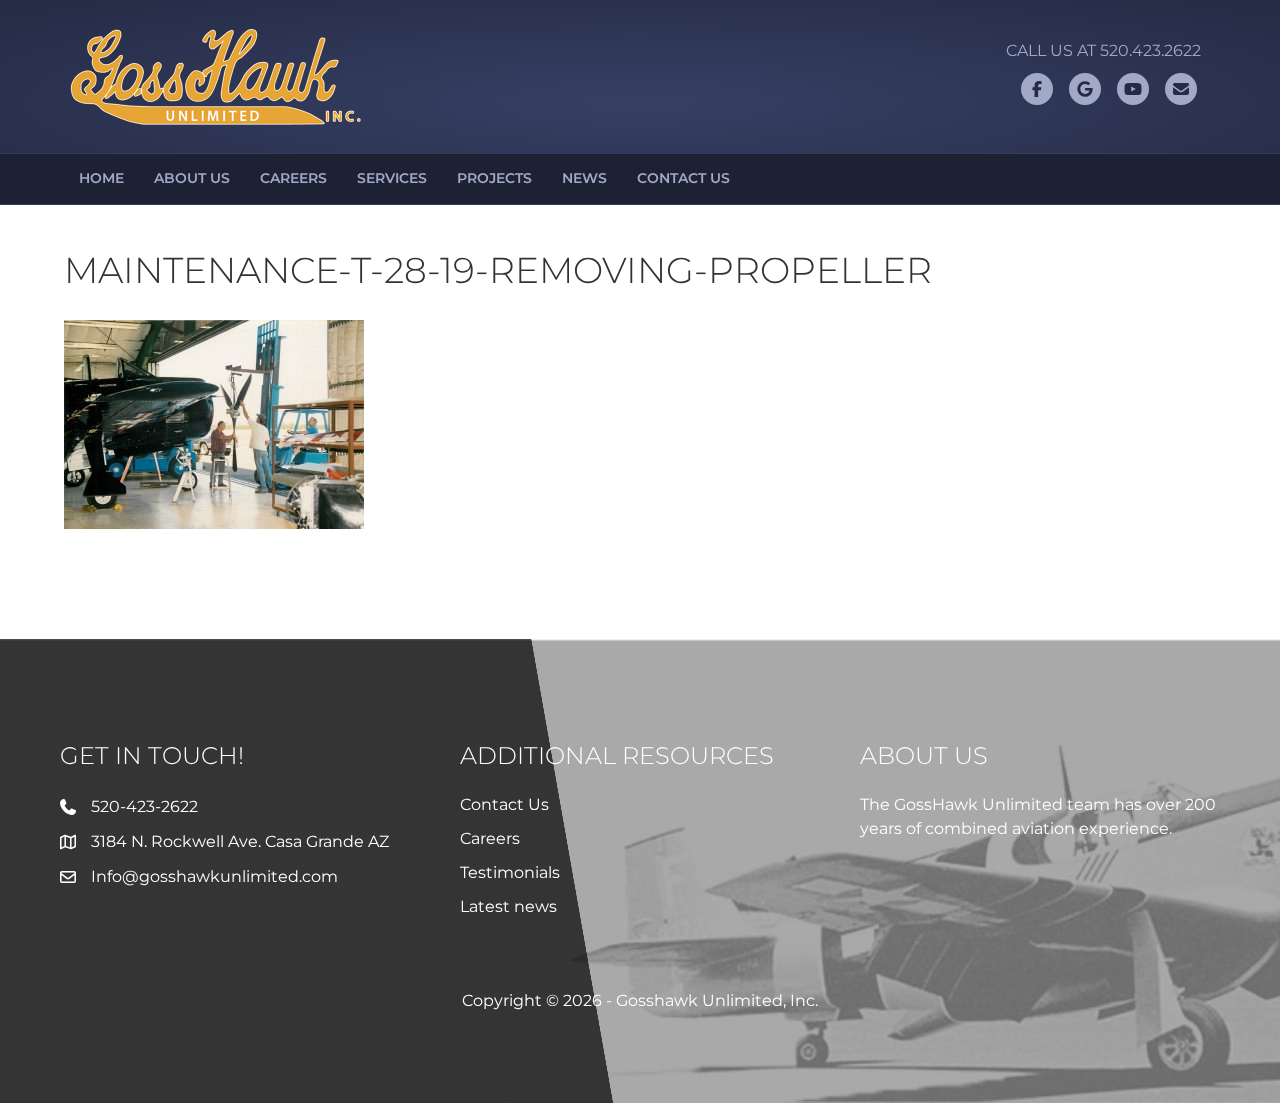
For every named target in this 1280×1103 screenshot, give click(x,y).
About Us (192, 178)
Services (392, 178)
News (584, 178)
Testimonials (510, 872)
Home (101, 178)
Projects (494, 178)
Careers (293, 178)
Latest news (508, 906)
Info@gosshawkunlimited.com (214, 876)
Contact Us (683, 178)
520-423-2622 (144, 806)
